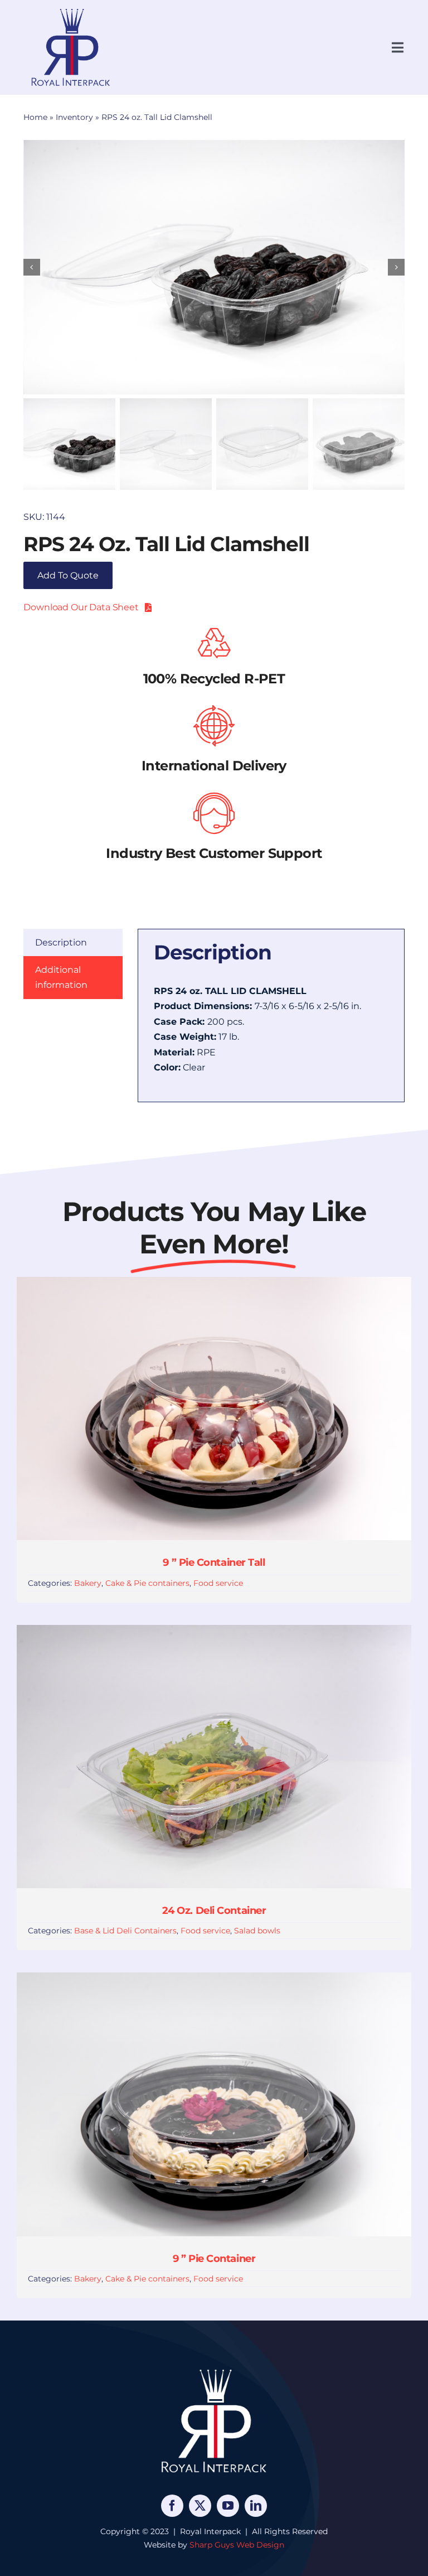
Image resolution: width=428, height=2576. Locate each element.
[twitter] (200, 2506)
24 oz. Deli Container (214, 1911)
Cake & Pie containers (147, 1583)
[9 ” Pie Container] (214, 1980)
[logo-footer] (214, 2369)
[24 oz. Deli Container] (214, 1632)
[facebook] (172, 2506)
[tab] (73, 943)
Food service (218, 1583)
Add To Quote (68, 575)
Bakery (88, 1583)
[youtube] (228, 2506)
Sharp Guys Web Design (237, 2545)
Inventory (74, 117)
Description (61, 942)
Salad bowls (257, 1931)
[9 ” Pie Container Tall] (214, 1284)
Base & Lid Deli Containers (125, 1931)
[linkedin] (256, 2506)
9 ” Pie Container (214, 2259)
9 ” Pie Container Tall (214, 1562)
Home (35, 117)
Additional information (61, 978)
